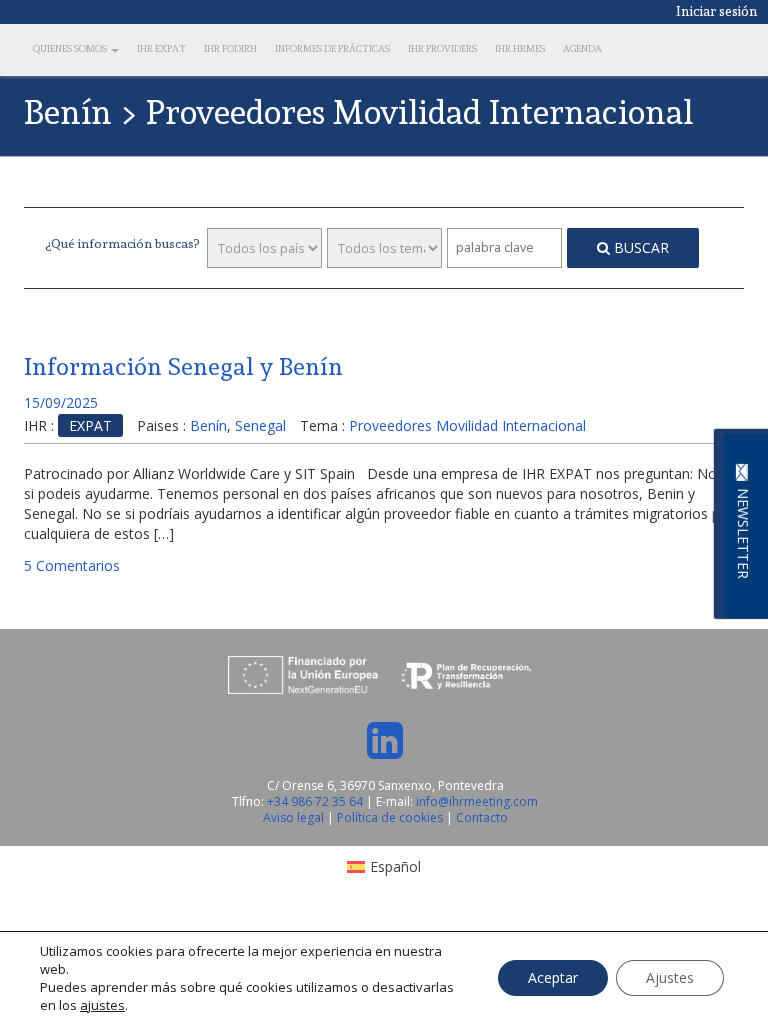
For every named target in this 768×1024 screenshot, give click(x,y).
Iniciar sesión (717, 11)
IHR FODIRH (230, 48)
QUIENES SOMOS (71, 48)
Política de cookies (391, 817)
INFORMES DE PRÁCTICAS (332, 48)
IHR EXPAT (161, 48)
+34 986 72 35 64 (315, 801)
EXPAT (90, 425)
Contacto (482, 817)
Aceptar (553, 977)
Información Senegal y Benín (183, 366)
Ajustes (670, 977)
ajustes (102, 1005)
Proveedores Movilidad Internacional (467, 425)
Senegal (260, 425)
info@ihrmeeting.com (477, 801)
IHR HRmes (520, 48)
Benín (208, 425)
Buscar (639, 247)
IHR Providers (442, 48)
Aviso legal (295, 817)
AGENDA (582, 48)
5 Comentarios (72, 565)
